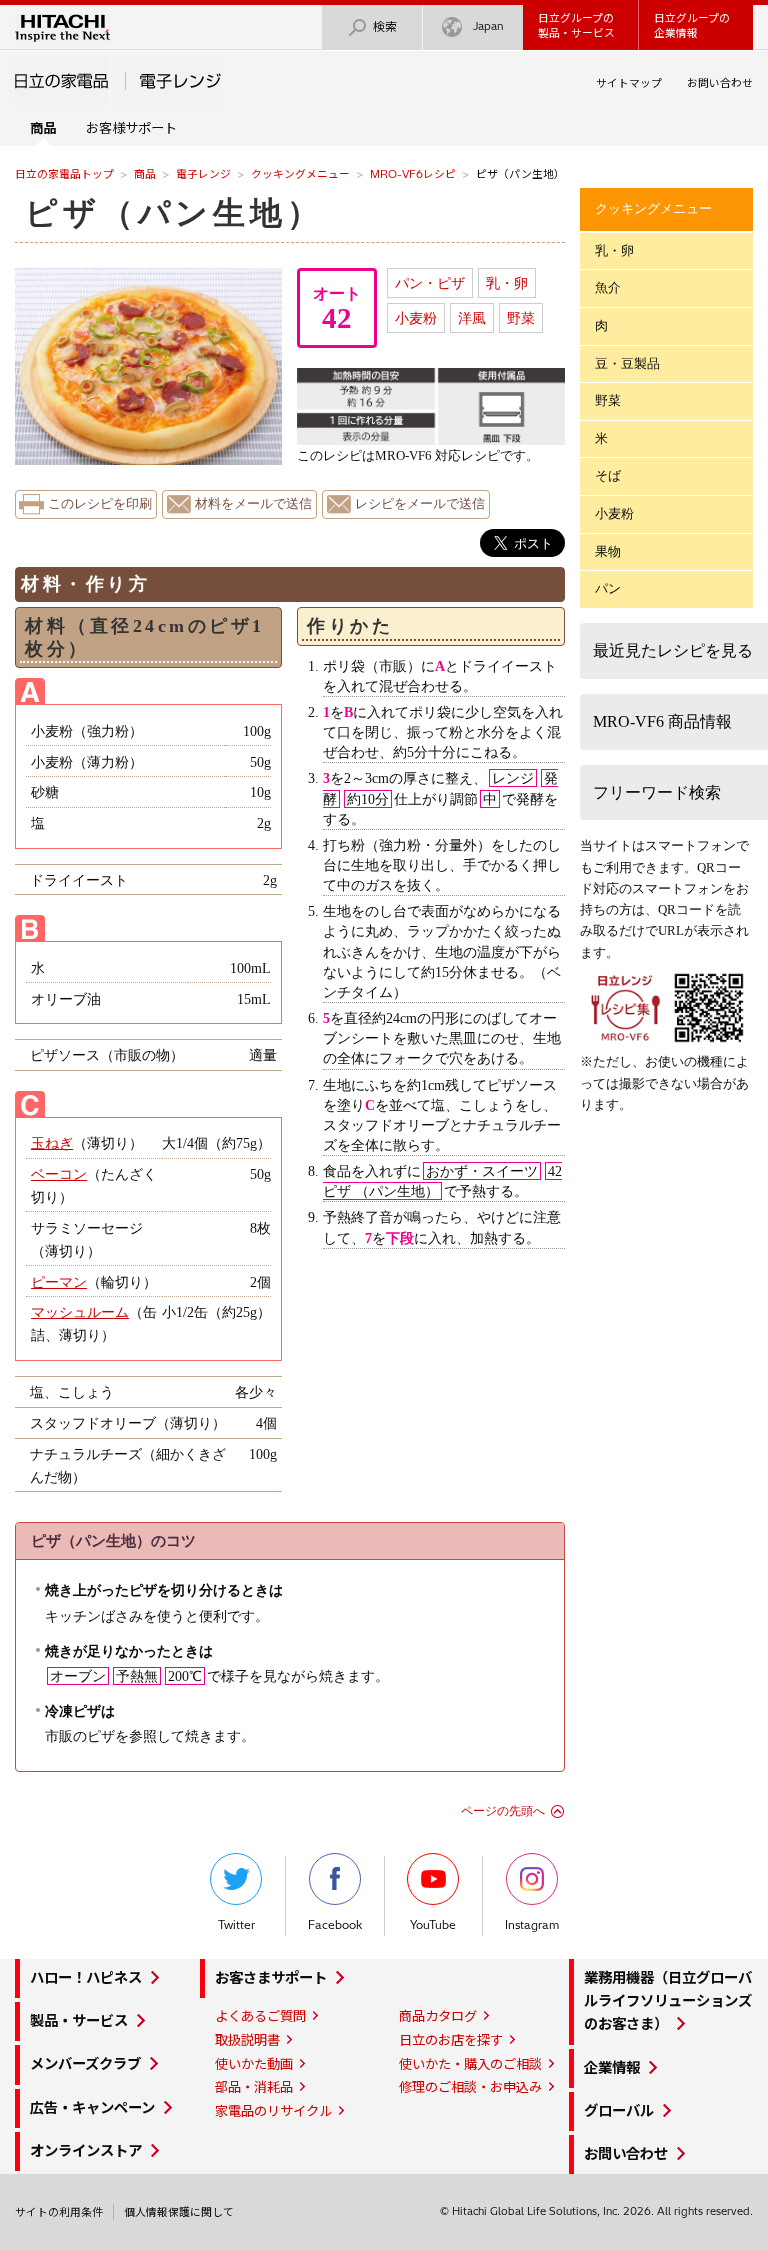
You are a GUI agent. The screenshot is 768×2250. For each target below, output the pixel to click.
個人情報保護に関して (179, 2212)
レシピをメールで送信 (420, 504)
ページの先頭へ (503, 1811)
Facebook (335, 1925)
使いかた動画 (254, 2064)
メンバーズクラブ (85, 2064)
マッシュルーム (80, 1312)
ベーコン (59, 1174)
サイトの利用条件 (59, 2212)
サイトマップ (629, 83)
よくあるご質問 (260, 2016)
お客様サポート (131, 128)
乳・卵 (507, 283)
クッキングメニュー (300, 174)
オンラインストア (86, 2151)
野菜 (521, 318)
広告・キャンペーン (92, 2108)
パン (608, 588)
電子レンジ (203, 174)
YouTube (433, 1925)
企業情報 (612, 2068)
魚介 (608, 287)
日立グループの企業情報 (692, 25)
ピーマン (59, 1282)
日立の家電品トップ (64, 174)
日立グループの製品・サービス (576, 25)
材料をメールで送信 (253, 504)
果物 (608, 551)
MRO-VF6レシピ (413, 174)
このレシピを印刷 (100, 504)
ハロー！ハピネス (86, 1978)
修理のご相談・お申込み (470, 2087)
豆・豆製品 (627, 363)
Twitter (236, 1925)
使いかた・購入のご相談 (470, 2064)
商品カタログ (438, 2016)
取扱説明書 (247, 2040)
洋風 (472, 318)
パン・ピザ (430, 283)
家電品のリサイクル (273, 2111)
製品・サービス (79, 2021)
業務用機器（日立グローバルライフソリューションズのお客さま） (668, 2001)
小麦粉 (416, 318)
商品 (145, 174)
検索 (385, 26)
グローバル (619, 2111)
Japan (488, 26)
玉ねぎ (52, 1143)
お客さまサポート (271, 1978)
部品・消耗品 (254, 2087)
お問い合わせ (720, 83)
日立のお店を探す (451, 2040)
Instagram (532, 1925)
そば (608, 475)
